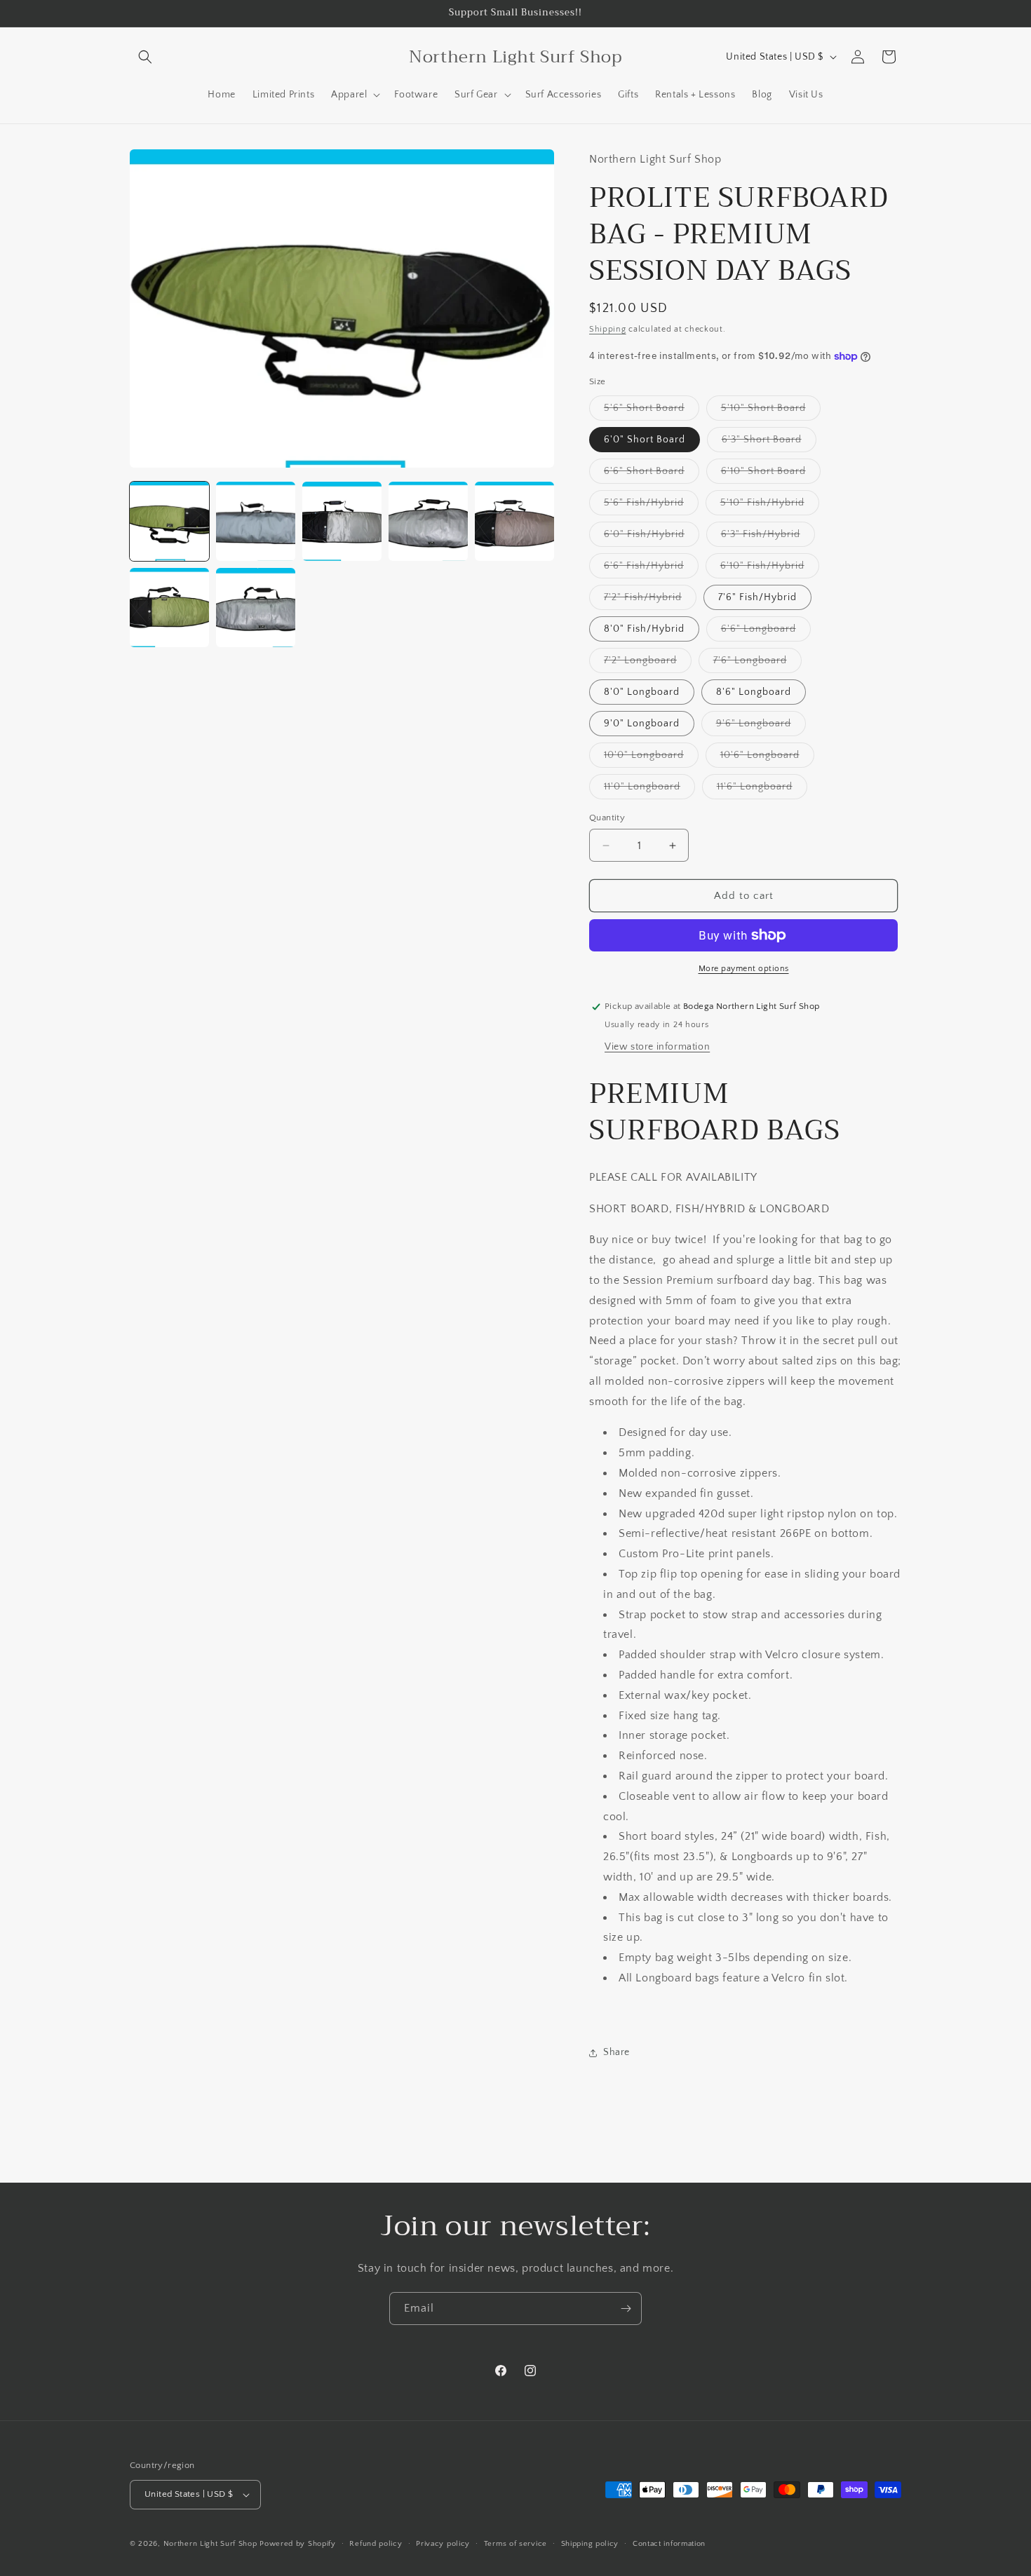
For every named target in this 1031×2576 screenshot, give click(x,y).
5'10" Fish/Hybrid (770, 506)
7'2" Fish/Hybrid (650, 601)
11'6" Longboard (762, 790)
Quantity (607, 818)
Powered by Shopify (298, 2544)
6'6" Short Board (652, 474)
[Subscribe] (626, 2309)
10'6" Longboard (767, 758)
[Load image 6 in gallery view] (169, 608)
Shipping (608, 329)
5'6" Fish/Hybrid (651, 506)
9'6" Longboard (761, 727)
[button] (145, 57)
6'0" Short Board (645, 440)
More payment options (744, 969)
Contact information (669, 2544)
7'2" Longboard (648, 664)
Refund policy (376, 2544)
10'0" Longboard (651, 758)
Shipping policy (590, 2544)
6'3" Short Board (769, 443)
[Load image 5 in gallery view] (514, 521)
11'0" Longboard (649, 790)
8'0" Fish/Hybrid (644, 629)
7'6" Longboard (757, 664)
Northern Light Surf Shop (210, 2544)
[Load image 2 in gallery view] (256, 521)
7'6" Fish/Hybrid (757, 597)
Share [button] (616, 2052)
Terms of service (515, 2544)
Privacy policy (443, 2544)
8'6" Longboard (754, 692)
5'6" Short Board (652, 411)
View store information (657, 1047)
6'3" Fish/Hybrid (768, 537)
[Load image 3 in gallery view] (342, 521)
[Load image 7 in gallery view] (256, 608)
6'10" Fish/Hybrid (770, 569)
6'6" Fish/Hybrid (651, 569)
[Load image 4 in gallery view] (428, 521)
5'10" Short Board (771, 411)
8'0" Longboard (642, 692)
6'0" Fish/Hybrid (652, 537)
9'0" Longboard (642, 724)
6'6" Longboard (766, 632)
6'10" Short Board (771, 474)
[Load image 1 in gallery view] (169, 521)
